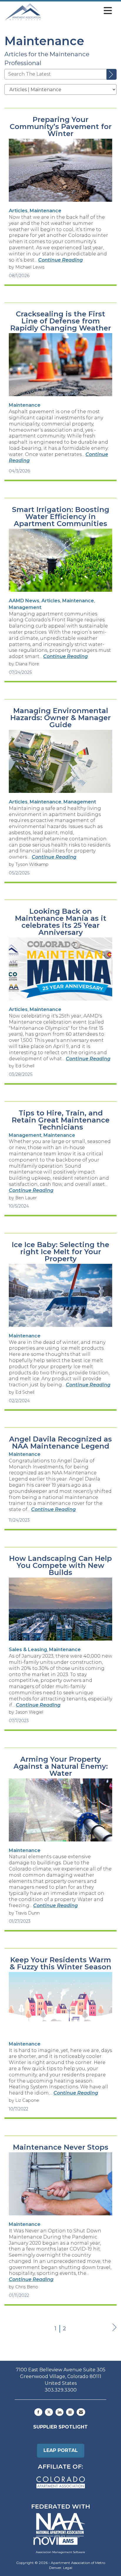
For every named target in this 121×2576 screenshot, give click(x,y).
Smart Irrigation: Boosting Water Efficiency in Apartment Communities (61, 517)
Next (114, 2333)
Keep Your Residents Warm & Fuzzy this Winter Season (60, 1963)
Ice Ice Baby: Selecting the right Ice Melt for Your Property (60, 1252)
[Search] (112, 74)
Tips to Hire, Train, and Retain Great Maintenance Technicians (61, 1120)
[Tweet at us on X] (49, 2412)
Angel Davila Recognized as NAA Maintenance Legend (60, 1443)
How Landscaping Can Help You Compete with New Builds (60, 1566)
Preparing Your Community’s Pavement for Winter (61, 127)
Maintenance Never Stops (61, 2147)
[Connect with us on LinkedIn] (59, 2412)
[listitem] (18, 211)
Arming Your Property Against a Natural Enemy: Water (61, 1766)
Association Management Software (60, 2552)
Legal (68, 2568)
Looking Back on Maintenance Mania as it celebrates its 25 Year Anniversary (61, 922)
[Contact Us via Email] (81, 2412)
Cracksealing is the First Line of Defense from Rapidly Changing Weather (61, 321)
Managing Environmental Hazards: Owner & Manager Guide (60, 718)
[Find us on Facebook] (38, 2412)
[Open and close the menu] (78, 11)
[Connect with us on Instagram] (70, 2412)
